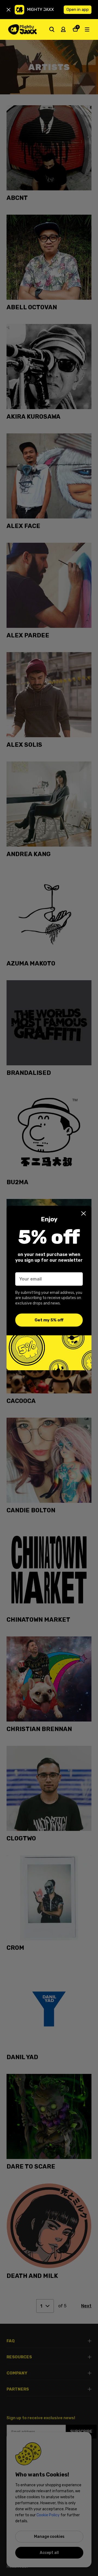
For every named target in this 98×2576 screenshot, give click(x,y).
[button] (84, 1213)
